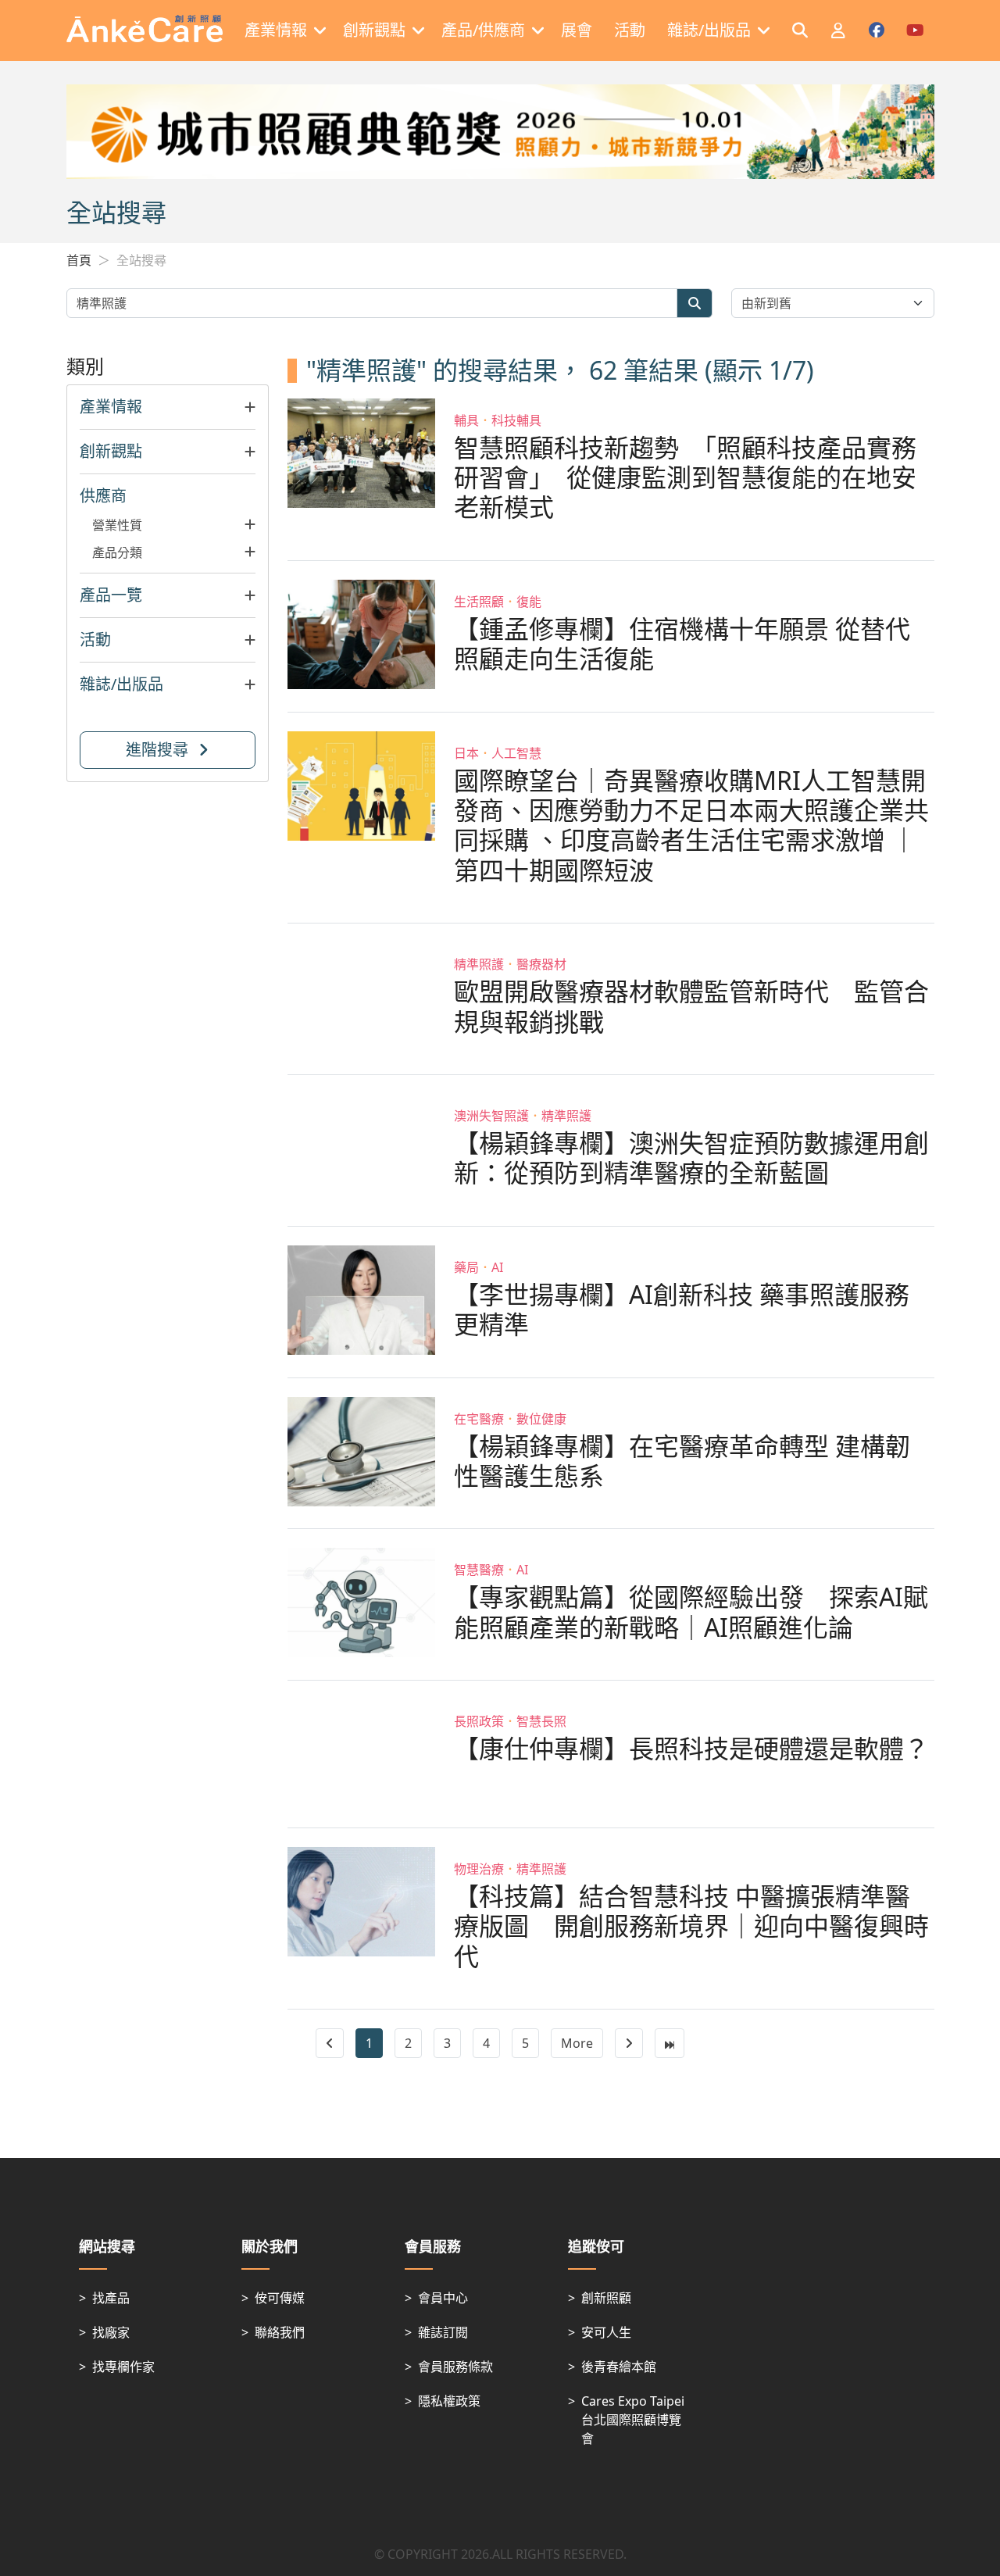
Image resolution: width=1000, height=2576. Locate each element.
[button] (168, 407)
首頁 (79, 260)
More (577, 2043)
